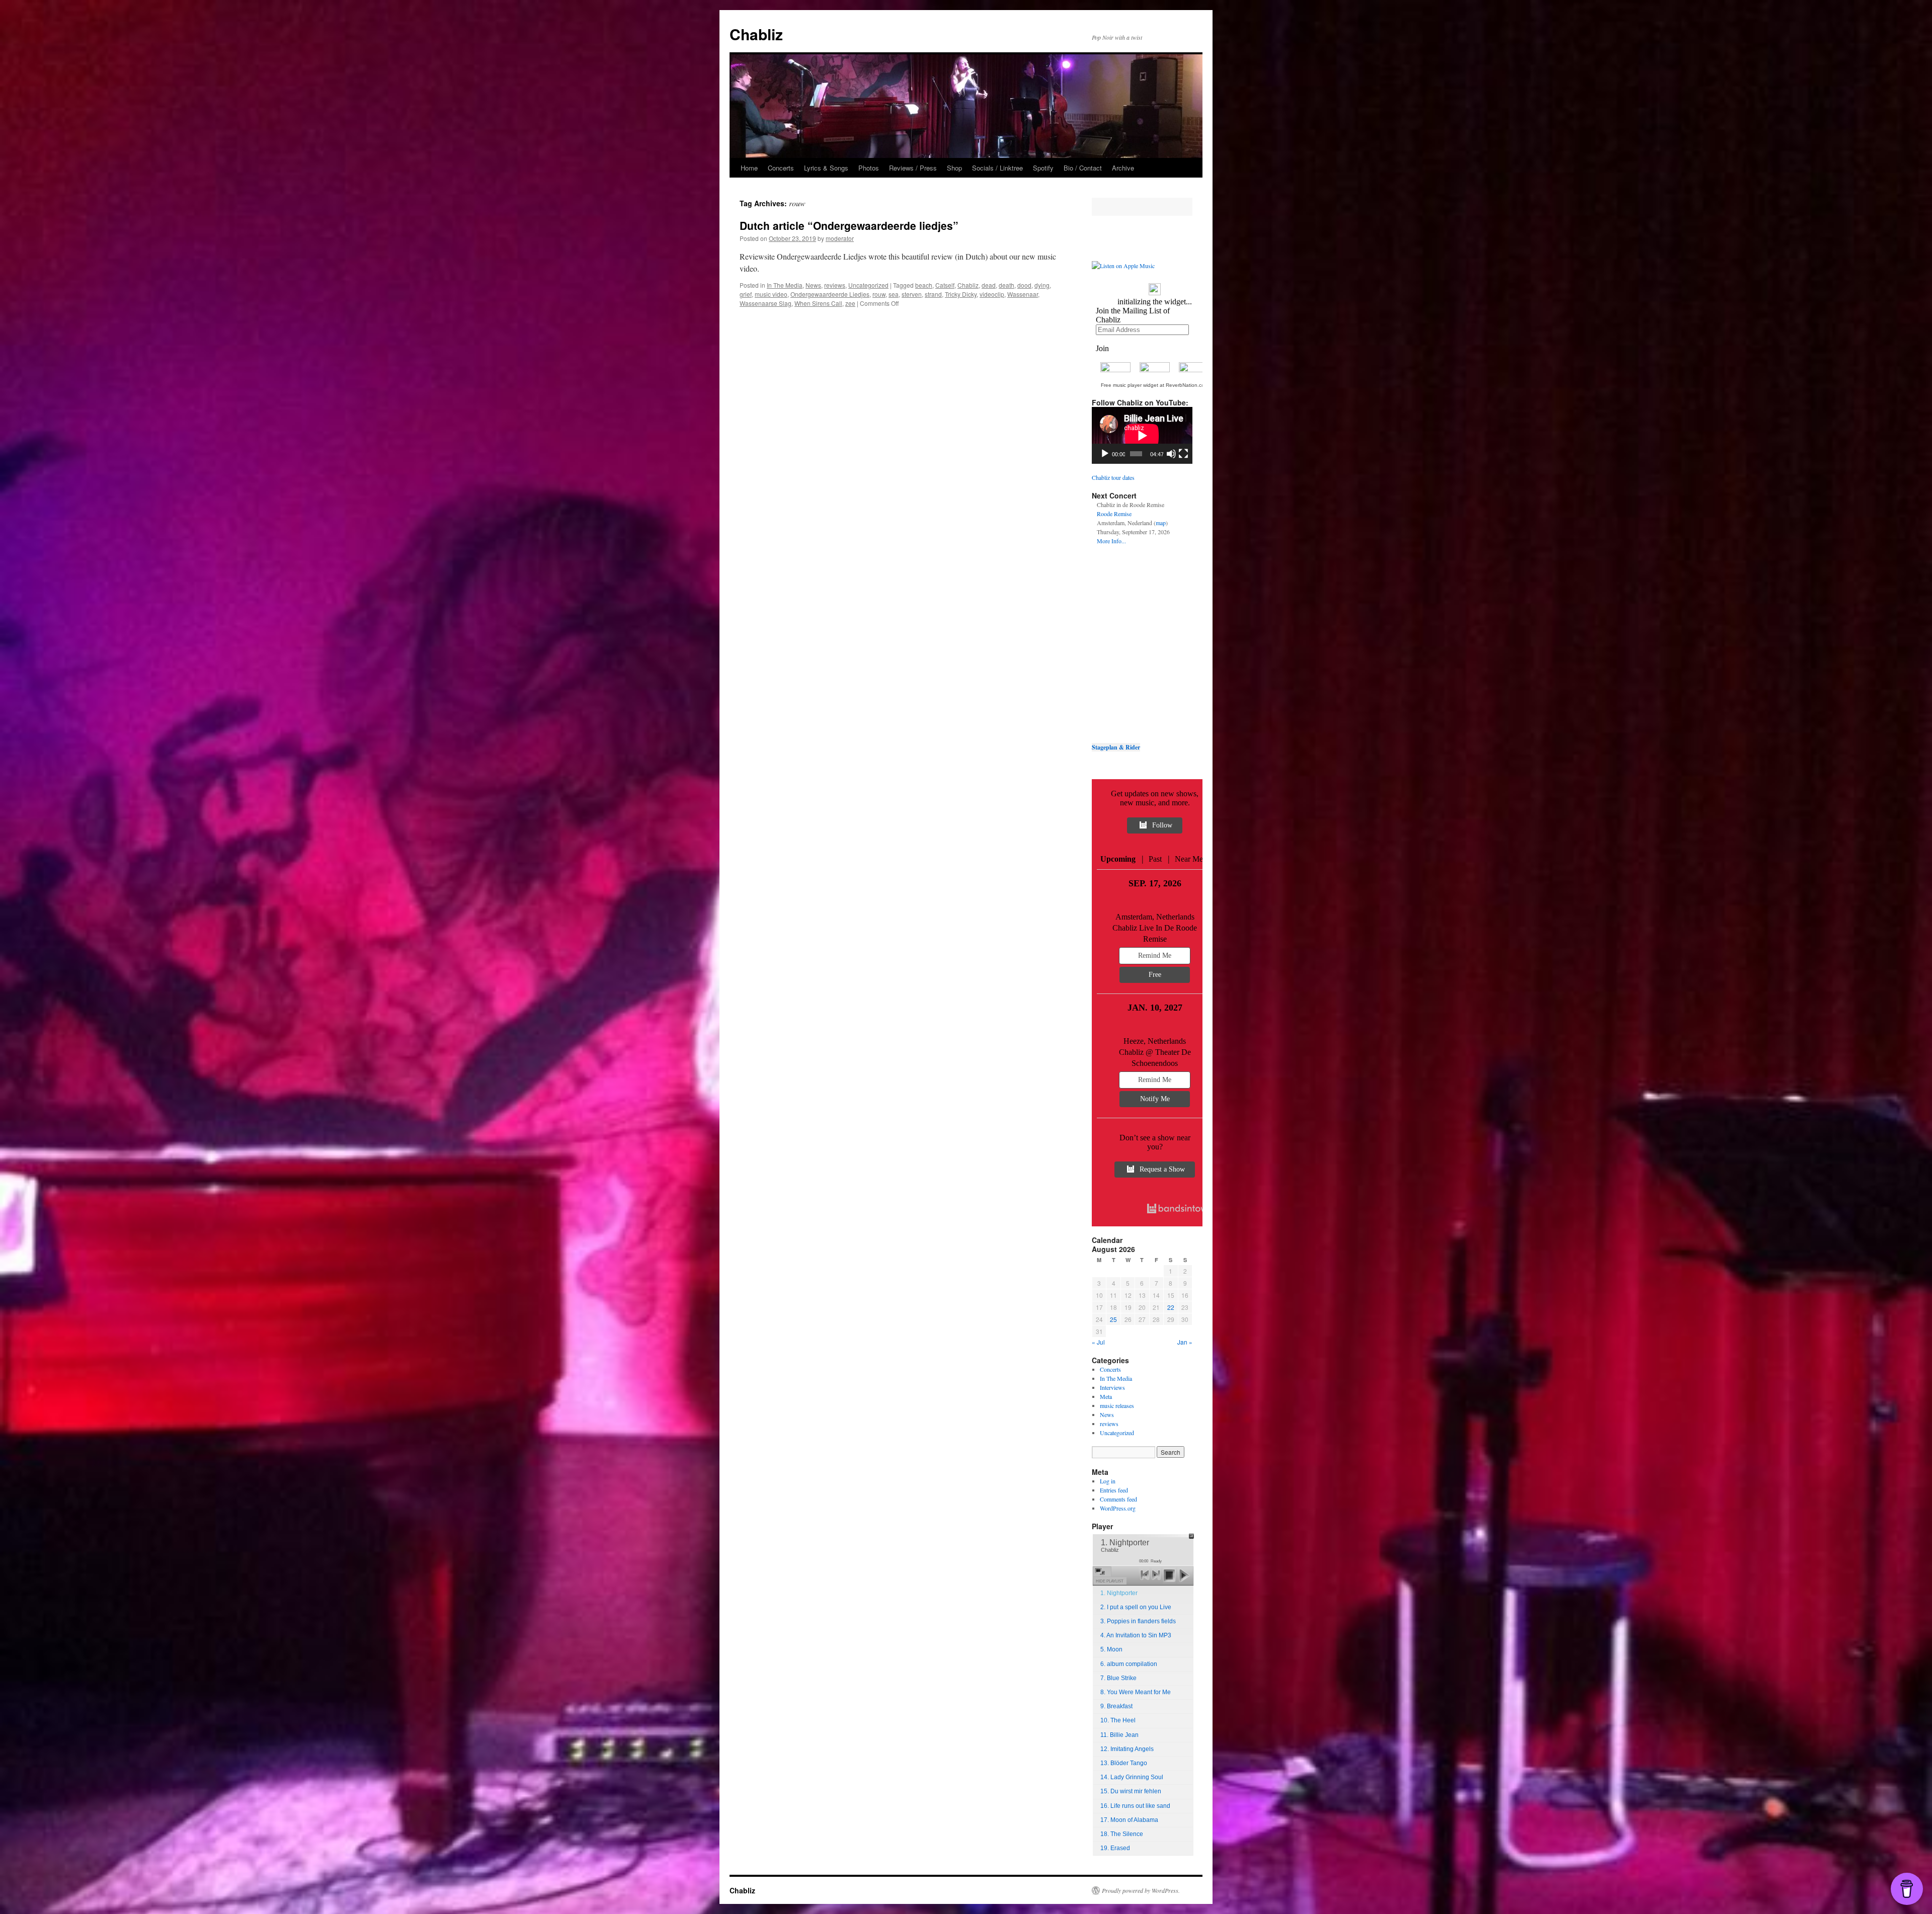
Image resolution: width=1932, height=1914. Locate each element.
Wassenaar (1023, 294)
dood (1024, 285)
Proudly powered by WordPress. (1141, 1890)
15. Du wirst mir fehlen (1131, 1791)
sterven (912, 294)
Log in (1108, 1481)
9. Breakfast (1116, 1706)
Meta (1106, 1396)
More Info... (1111, 541)
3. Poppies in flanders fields (1138, 1621)
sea (894, 294)
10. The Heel (1118, 1720)
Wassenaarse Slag (766, 303)
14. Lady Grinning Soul (1132, 1777)
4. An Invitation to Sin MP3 (1136, 1635)
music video (771, 294)
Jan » (1185, 1342)
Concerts (781, 168)
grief (746, 294)
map (1161, 523)
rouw (879, 294)
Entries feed (1114, 1490)
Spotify (1043, 168)
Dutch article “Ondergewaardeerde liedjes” (849, 225)
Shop (954, 168)
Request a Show (1162, 1169)
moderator (840, 238)
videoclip (992, 294)
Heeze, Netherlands (1155, 1041)
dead (989, 285)
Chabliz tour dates (1113, 477)
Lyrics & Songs (826, 168)
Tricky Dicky (961, 294)
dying (1042, 285)
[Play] (1105, 454)
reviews (835, 285)
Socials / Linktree (997, 168)
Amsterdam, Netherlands (1155, 917)
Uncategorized (868, 285)
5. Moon (1111, 1649)
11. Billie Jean (1119, 1735)
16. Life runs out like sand (1135, 1806)
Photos (869, 168)
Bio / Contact (1083, 168)
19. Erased (1115, 1848)
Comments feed (1118, 1499)
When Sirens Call (818, 303)
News (813, 285)
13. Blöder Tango (1124, 1763)
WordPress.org (1118, 1508)
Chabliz (756, 34)
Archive (1123, 168)
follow (1162, 825)
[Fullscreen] (1183, 454)
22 (1171, 1307)
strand (933, 294)
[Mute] (1171, 454)
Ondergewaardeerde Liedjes (830, 294)
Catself (945, 285)
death (1007, 285)
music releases (1117, 1405)
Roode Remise (1114, 514)
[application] (1142, 435)
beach (924, 285)
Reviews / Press (913, 168)
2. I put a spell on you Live (1136, 1607)
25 (1113, 1319)
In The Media (785, 285)
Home (749, 168)
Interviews (1112, 1387)
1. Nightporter (1119, 1593)
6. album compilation (1129, 1664)
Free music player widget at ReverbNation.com (1155, 385)
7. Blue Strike (1118, 1678)
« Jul (1098, 1342)
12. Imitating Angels (1127, 1749)
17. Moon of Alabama (1129, 1820)
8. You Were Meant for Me (1136, 1692)
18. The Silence (1122, 1834)
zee (850, 303)
